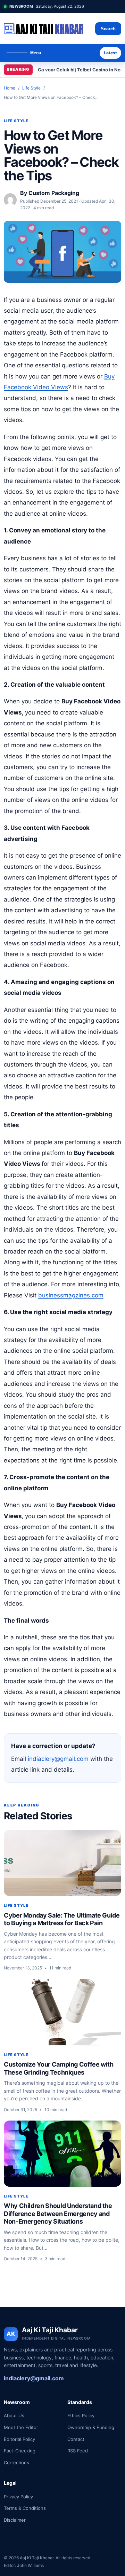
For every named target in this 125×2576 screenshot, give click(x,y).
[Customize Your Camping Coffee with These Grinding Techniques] (62, 2012)
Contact (76, 2439)
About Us (14, 2415)
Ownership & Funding (91, 2427)
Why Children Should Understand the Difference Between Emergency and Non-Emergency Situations (58, 2214)
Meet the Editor (21, 2427)
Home (10, 88)
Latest (110, 53)
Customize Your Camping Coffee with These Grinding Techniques (59, 2068)
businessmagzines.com (71, 1295)
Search (108, 29)
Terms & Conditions (25, 2508)
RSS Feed (78, 2451)
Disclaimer (15, 2520)
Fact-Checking (20, 2451)
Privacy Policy (18, 2497)
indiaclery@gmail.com (58, 1759)
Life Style (31, 88)
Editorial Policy (19, 2439)
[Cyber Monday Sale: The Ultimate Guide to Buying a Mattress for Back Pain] (62, 1863)
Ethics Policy (81, 2415)
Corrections (16, 2462)
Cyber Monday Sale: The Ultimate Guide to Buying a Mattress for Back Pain (62, 1919)
